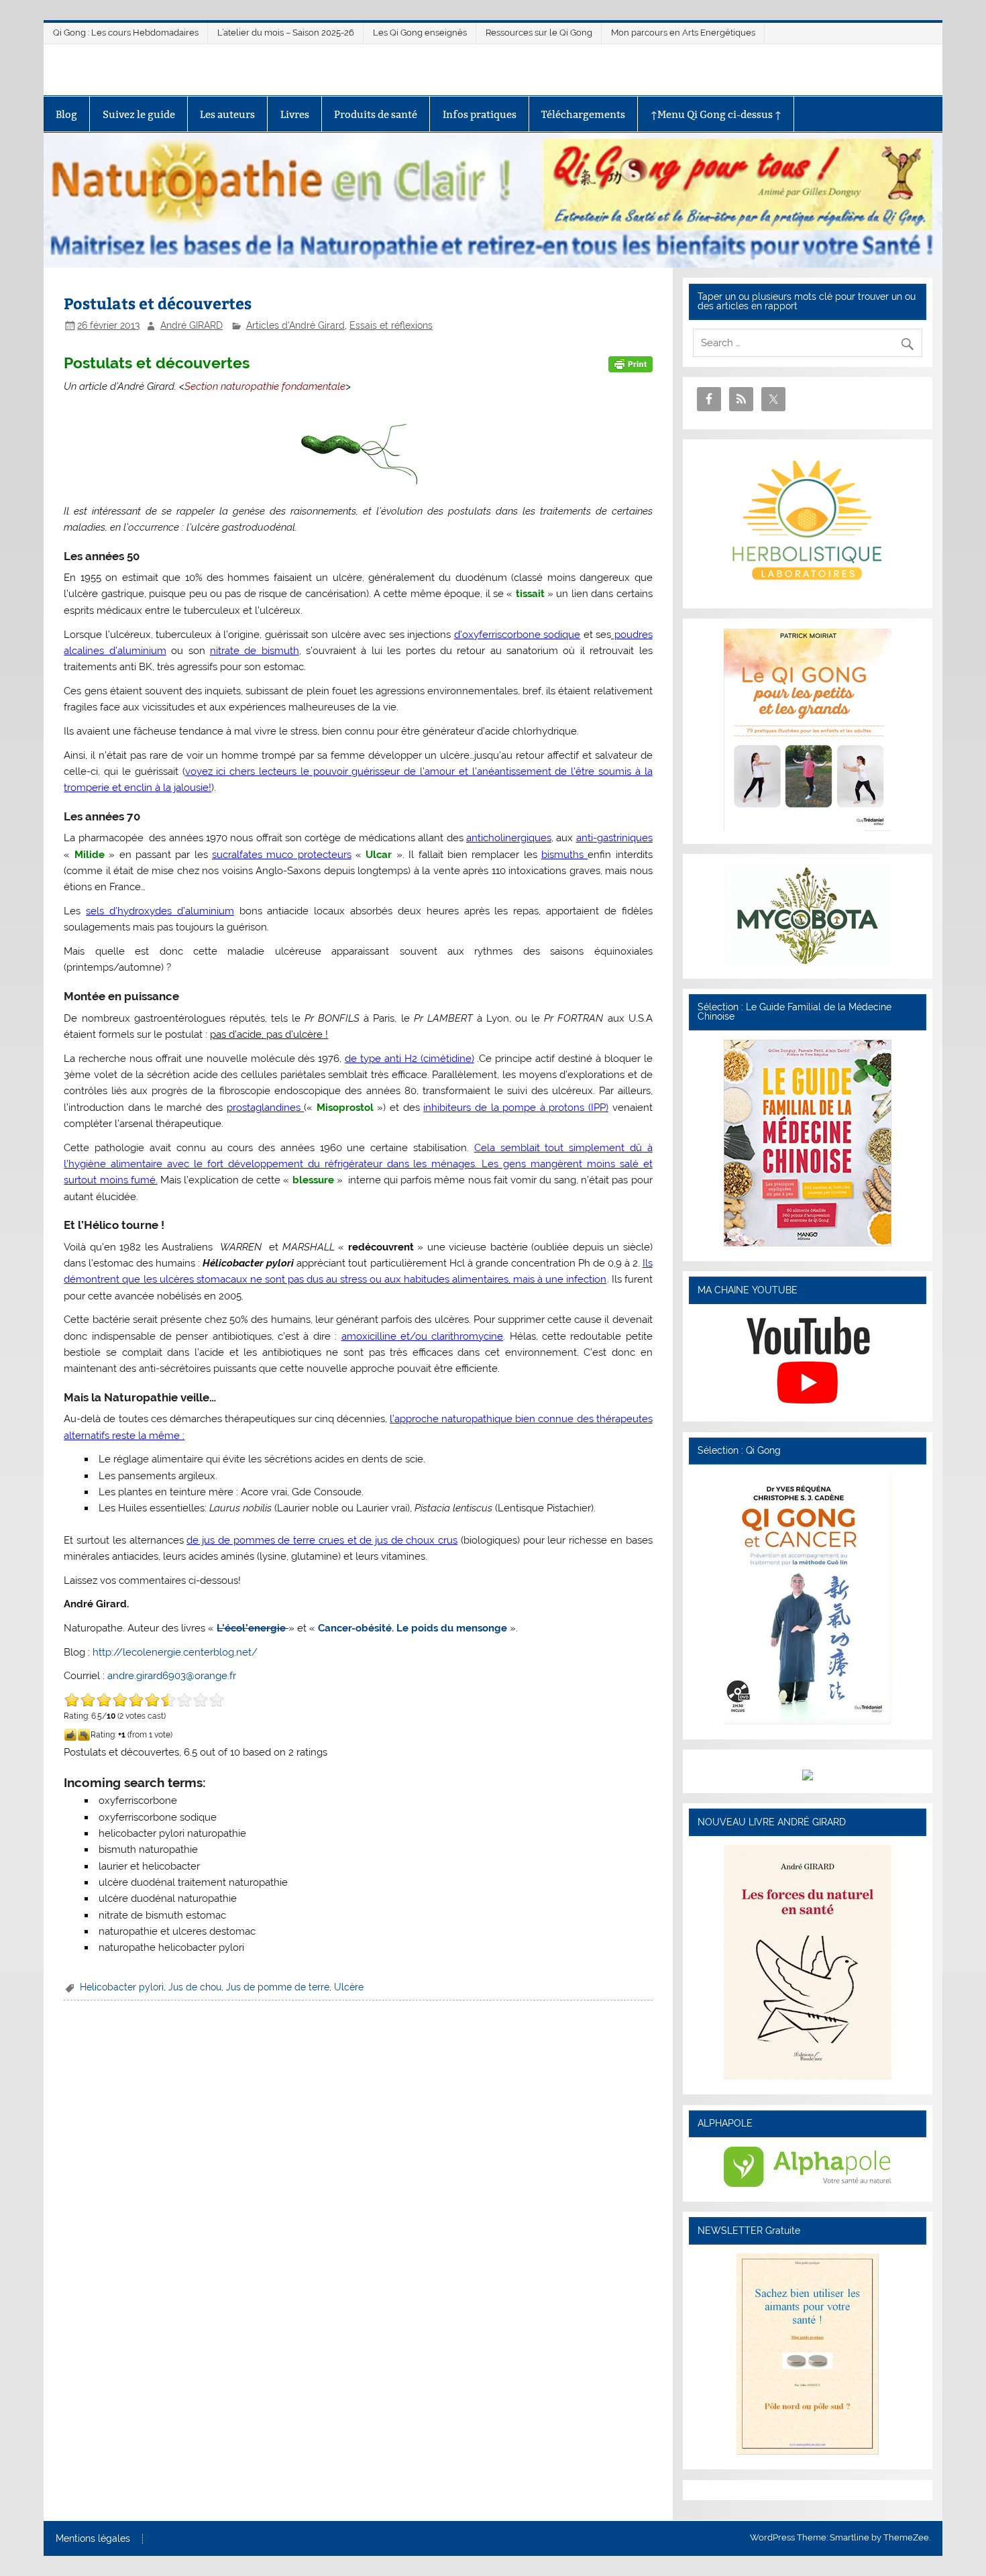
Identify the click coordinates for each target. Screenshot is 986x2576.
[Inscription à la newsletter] (808, 2451)
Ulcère (349, 1987)
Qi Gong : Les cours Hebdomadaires (126, 33)
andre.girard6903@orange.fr (172, 1676)
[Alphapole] (808, 2184)
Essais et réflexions (391, 325)
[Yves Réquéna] (808, 1721)
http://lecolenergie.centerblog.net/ (175, 1652)
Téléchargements (583, 114)
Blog (66, 114)
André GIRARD (191, 325)
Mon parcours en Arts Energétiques (683, 33)
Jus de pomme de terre (278, 1987)
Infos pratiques (480, 114)
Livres (295, 114)
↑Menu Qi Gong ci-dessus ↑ (716, 114)
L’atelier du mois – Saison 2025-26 (286, 33)
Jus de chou (195, 1987)
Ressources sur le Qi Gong (539, 33)
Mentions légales (93, 2539)
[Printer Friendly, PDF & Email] (631, 364)
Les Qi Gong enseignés (420, 33)
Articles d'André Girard (295, 325)
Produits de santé (376, 114)
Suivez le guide (139, 114)
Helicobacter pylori (122, 1987)
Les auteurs (227, 114)
